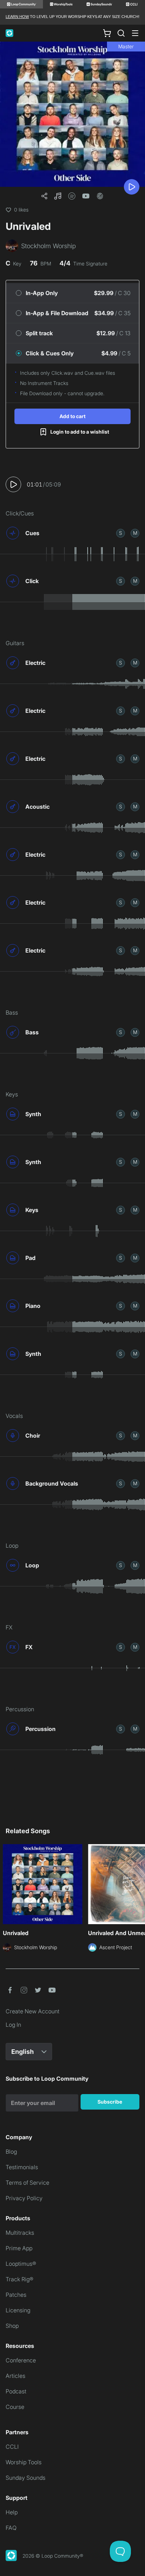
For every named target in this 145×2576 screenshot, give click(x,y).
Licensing (18, 2310)
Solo (121, 533)
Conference (21, 2360)
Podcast (16, 2391)
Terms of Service (27, 2183)
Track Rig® (20, 2279)
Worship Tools (24, 2462)
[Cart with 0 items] (107, 33)
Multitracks (20, 2233)
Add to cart (72, 416)
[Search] (121, 33)
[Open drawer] (135, 33)
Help (12, 2512)
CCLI (12, 2447)
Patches (16, 2295)
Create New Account (33, 2011)
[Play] (132, 187)
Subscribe (110, 2102)
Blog (11, 2152)
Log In (13, 2025)
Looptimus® (21, 2264)
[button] (58, 196)
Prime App (19, 2248)
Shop (12, 2326)
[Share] (44, 196)
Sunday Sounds (26, 2478)
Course (15, 2407)
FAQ (11, 2528)
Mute (135, 533)
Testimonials (22, 2167)
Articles (15, 2376)
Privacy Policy (24, 2198)
